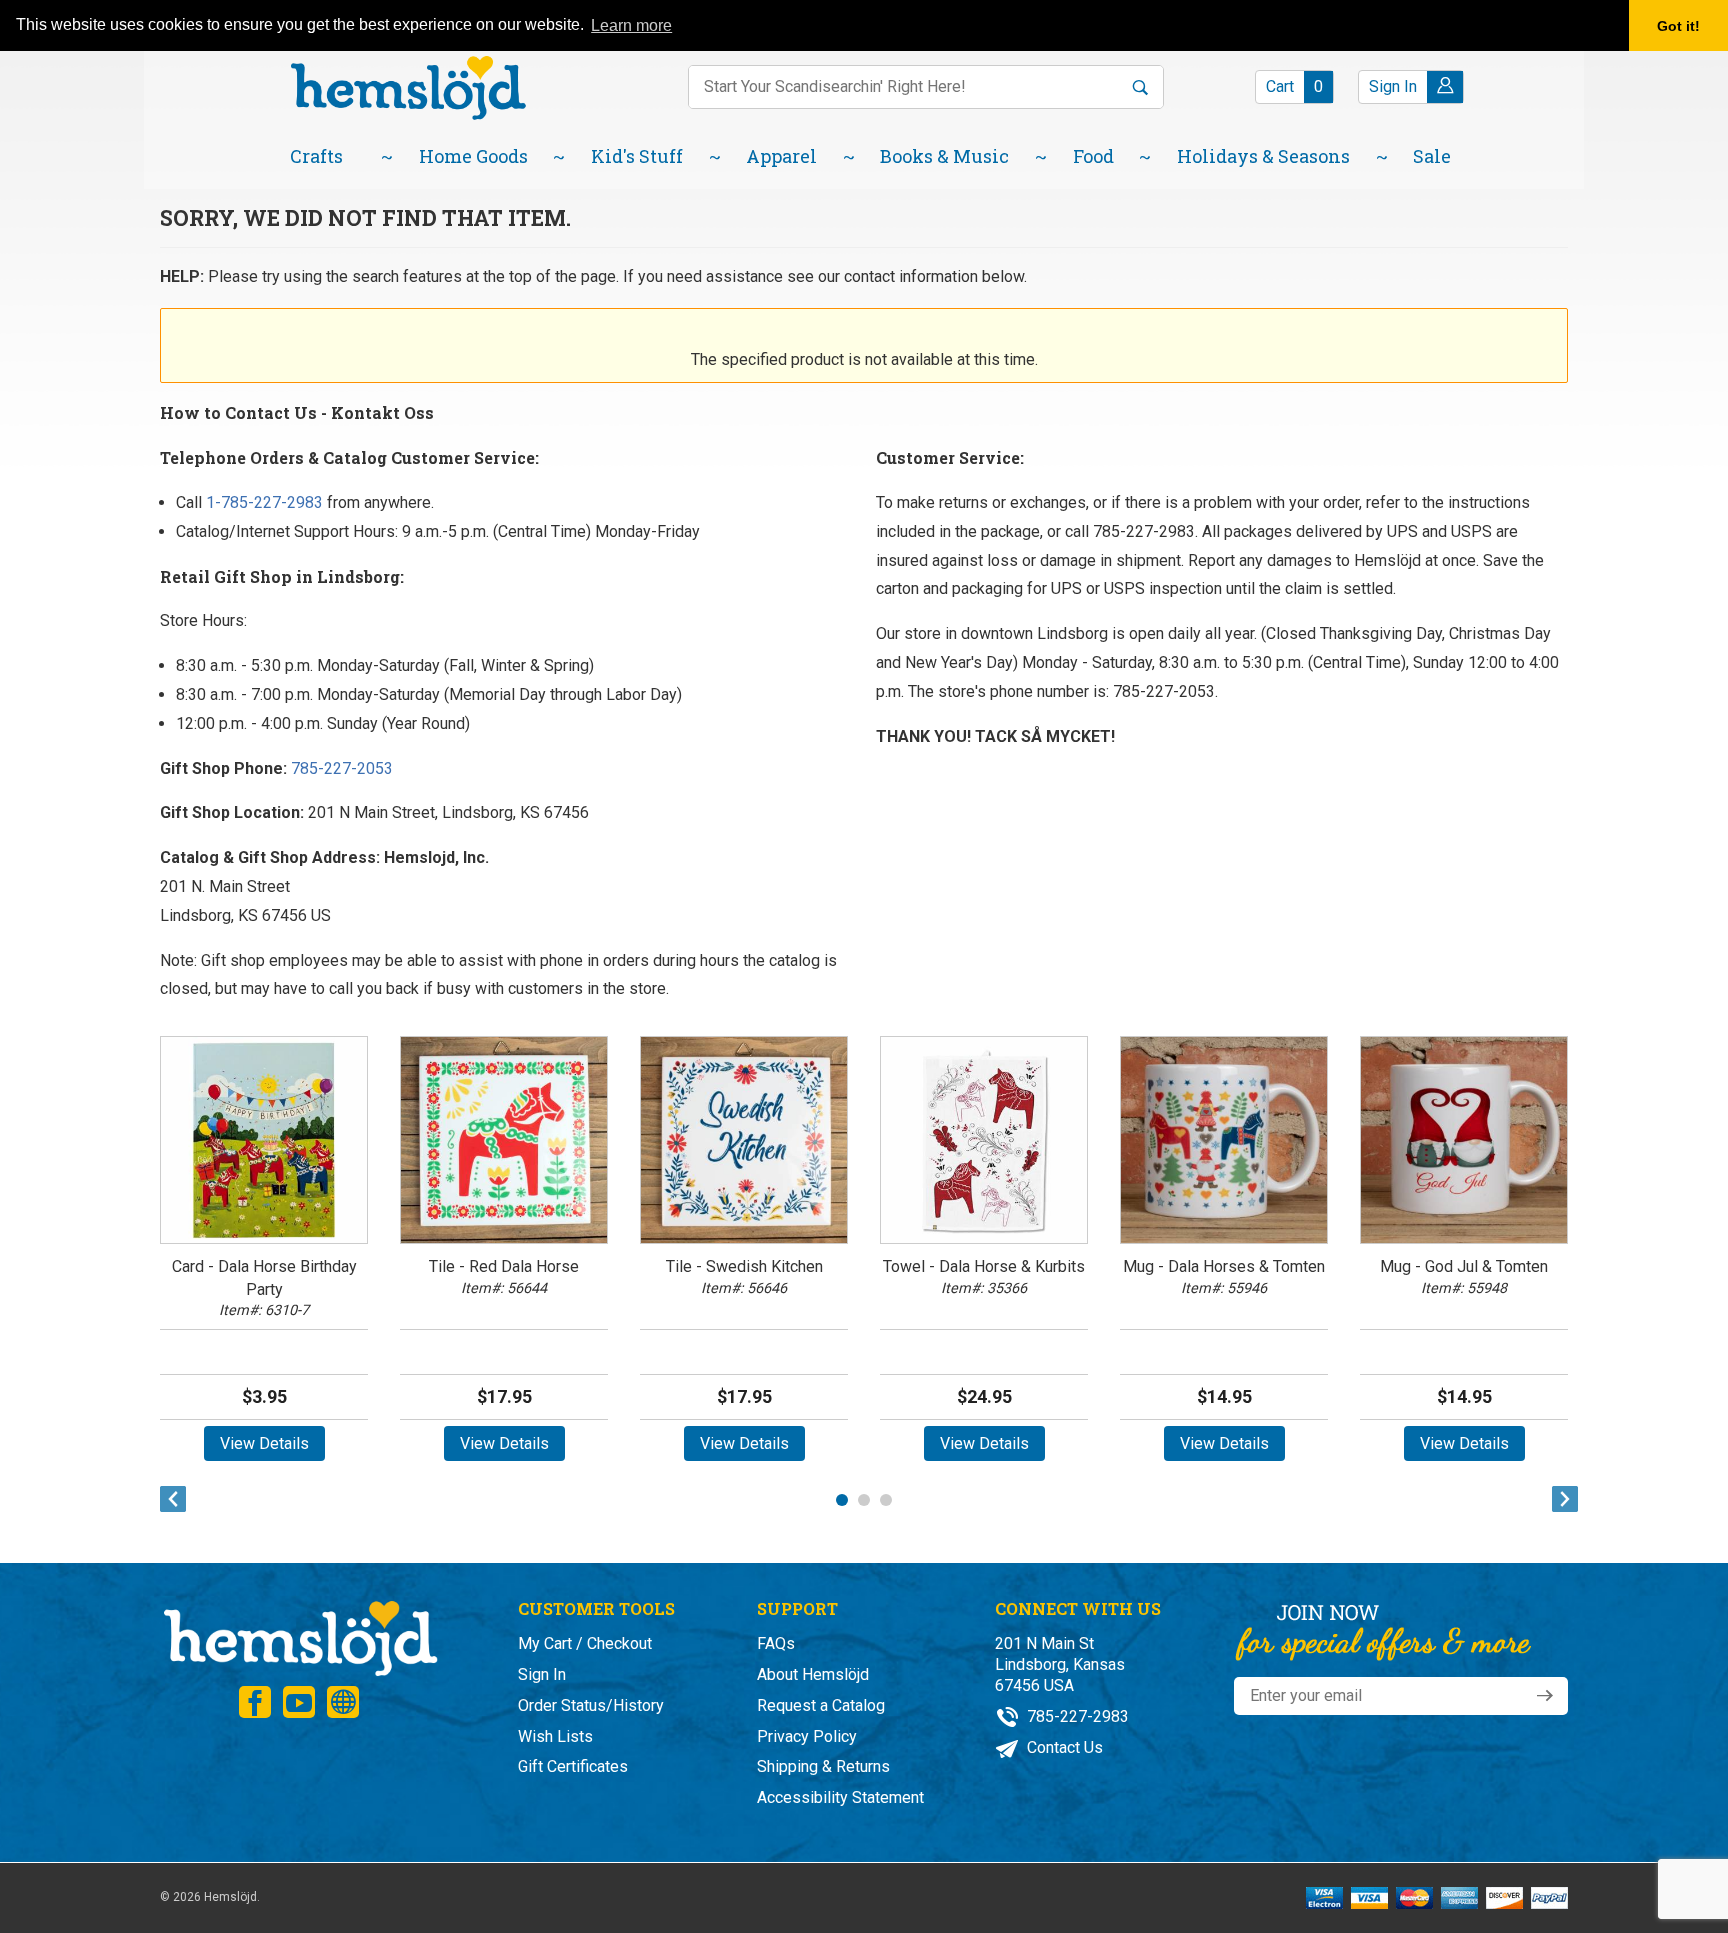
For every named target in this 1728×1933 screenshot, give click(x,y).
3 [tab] (886, 1500)
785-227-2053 (340, 768)
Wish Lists (555, 1736)
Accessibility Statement (840, 1797)
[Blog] (343, 1702)
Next (1560, 1499)
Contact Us (1063, 1747)
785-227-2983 (1076, 1716)
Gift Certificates (573, 1766)
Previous (168, 1499)
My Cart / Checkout (585, 1643)
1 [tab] (842, 1500)
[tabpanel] (264, 1243)
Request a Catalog (821, 1705)
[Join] (1545, 1696)
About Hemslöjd (813, 1674)
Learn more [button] (631, 25)
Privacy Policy (807, 1736)
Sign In (542, 1674)
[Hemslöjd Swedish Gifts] (299, 1636)
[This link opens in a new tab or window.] (255, 1702)
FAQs (776, 1643)
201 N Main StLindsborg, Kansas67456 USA (1060, 1664)
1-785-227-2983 (264, 502)
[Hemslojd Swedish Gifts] (408, 85)
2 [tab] (864, 1500)
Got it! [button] (1678, 26)
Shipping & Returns (823, 1766)
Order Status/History (591, 1705)
